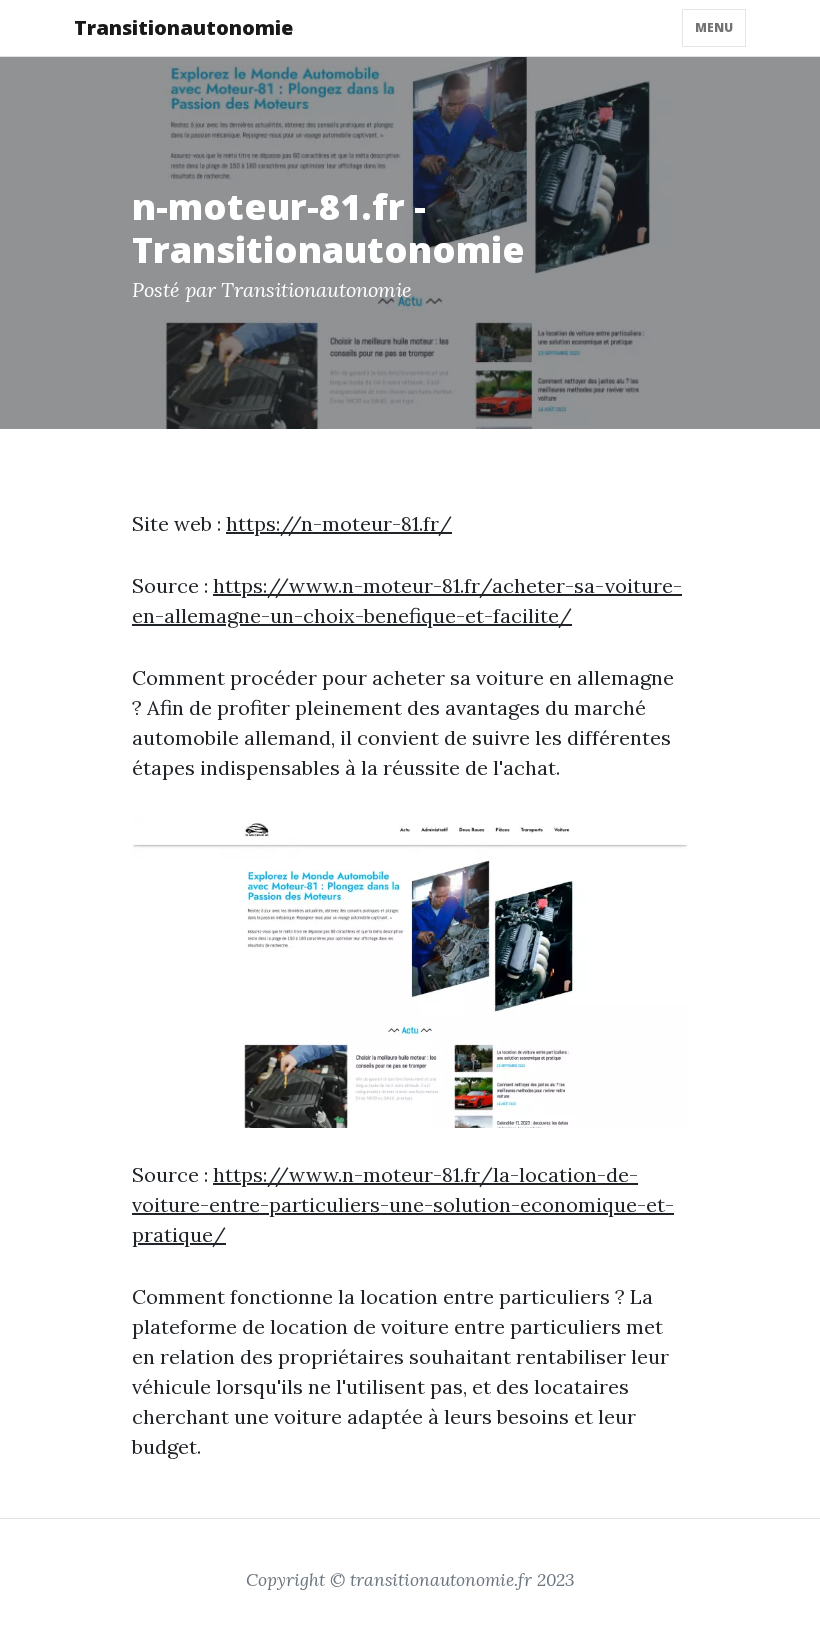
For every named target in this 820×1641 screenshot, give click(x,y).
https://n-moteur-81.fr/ (339, 523)
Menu (714, 27)
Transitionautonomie (183, 27)
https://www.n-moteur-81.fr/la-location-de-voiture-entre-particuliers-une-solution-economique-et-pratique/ (403, 1204)
